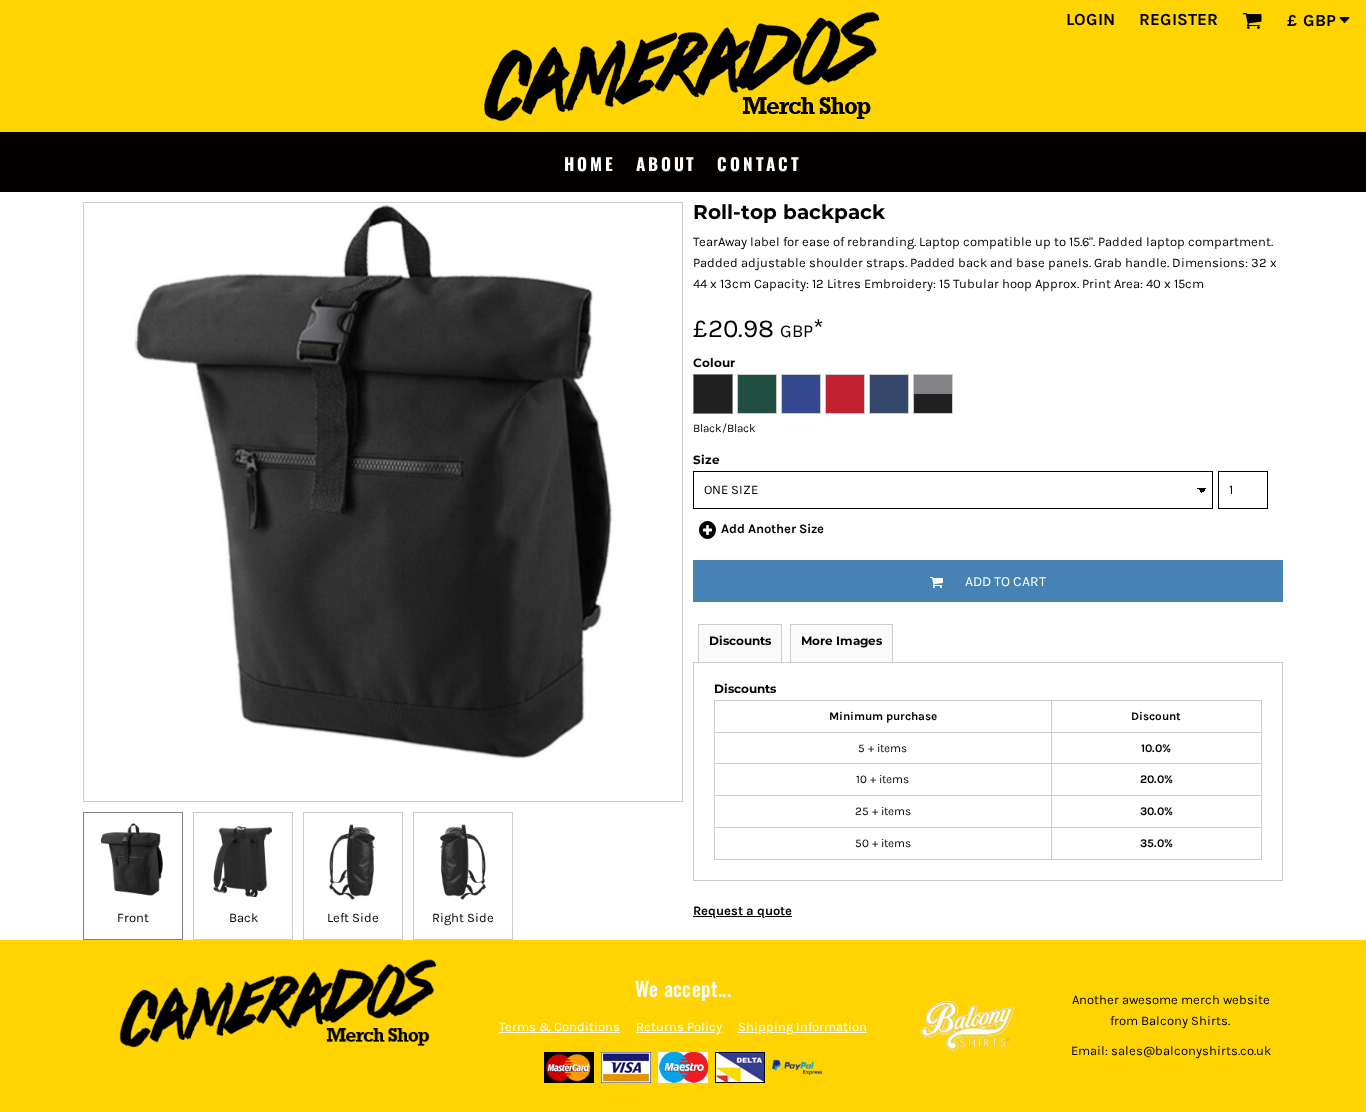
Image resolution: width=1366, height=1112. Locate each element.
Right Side (463, 917)
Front (133, 917)
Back (243, 917)
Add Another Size (772, 528)
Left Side (353, 917)
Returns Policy (679, 1026)
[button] (1252, 20)
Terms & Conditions (559, 1026)
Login (1090, 19)
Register (1178, 19)
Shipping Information (802, 1026)
